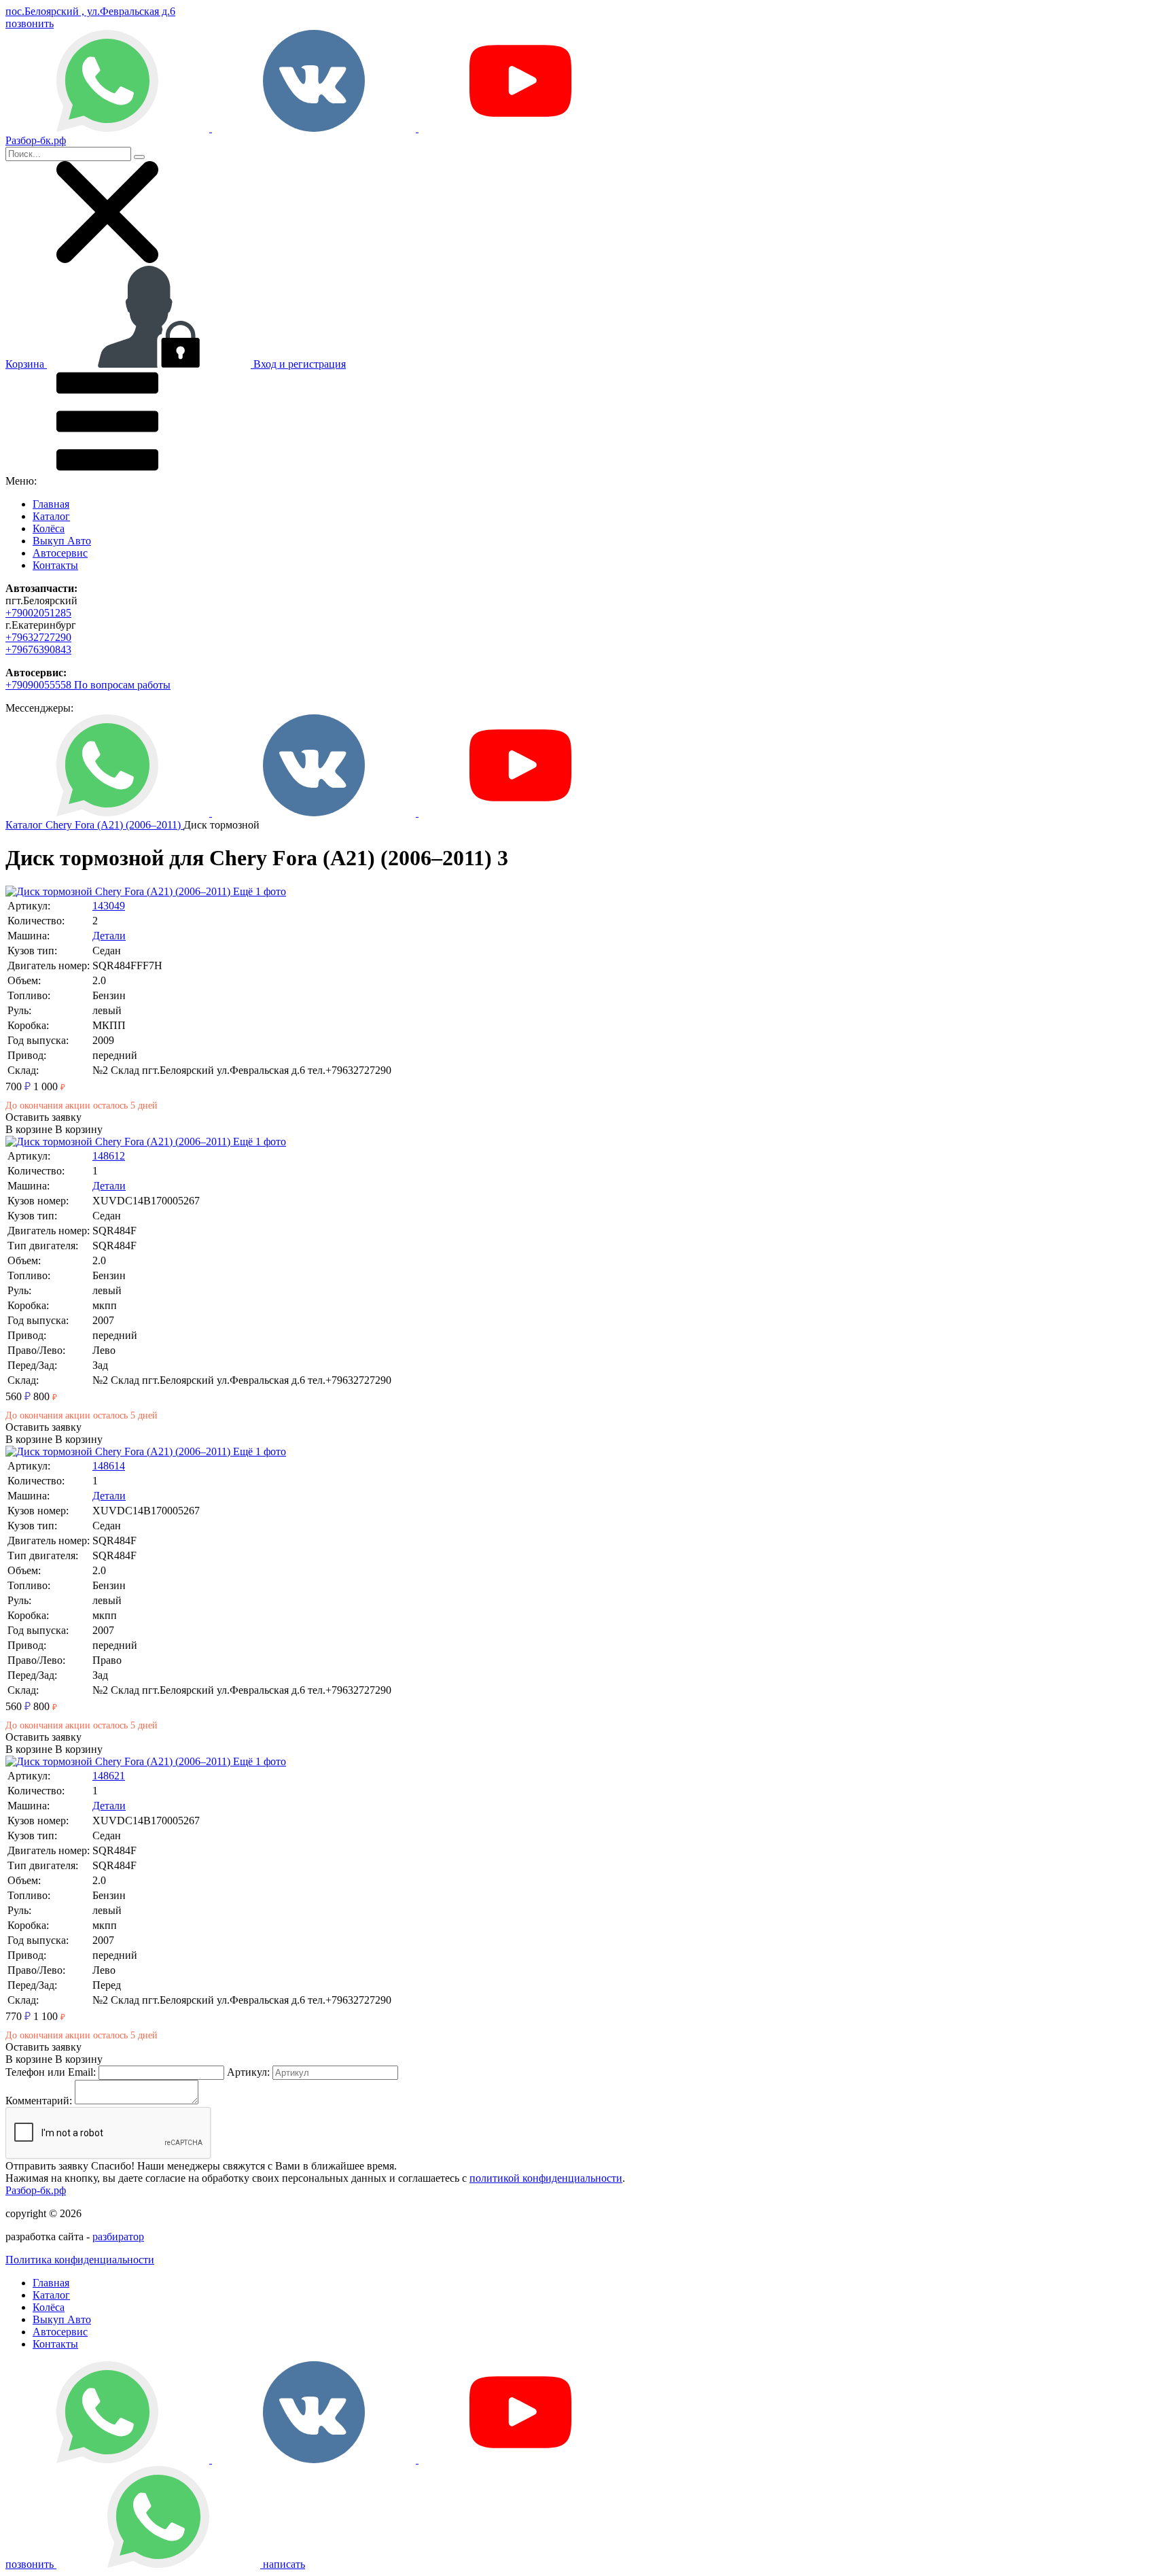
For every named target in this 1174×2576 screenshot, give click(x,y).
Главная (51, 504)
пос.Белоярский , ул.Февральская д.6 (90, 11)
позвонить (30, 23)
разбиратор (118, 2236)
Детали (109, 936)
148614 (109, 1466)
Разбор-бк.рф (36, 2190)
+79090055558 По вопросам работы (88, 685)
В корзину (54, 1129)
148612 (109, 1156)
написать (283, 2564)
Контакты (55, 565)
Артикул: (248, 2072)
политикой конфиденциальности (546, 2178)
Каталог (51, 516)
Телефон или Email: (51, 2072)
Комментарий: (39, 2101)
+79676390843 (38, 649)
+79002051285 (38, 613)
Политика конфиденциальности (80, 2260)
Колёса (49, 528)
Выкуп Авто (62, 541)
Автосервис (60, 553)
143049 (109, 906)
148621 (109, 1776)
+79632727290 (38, 637)
